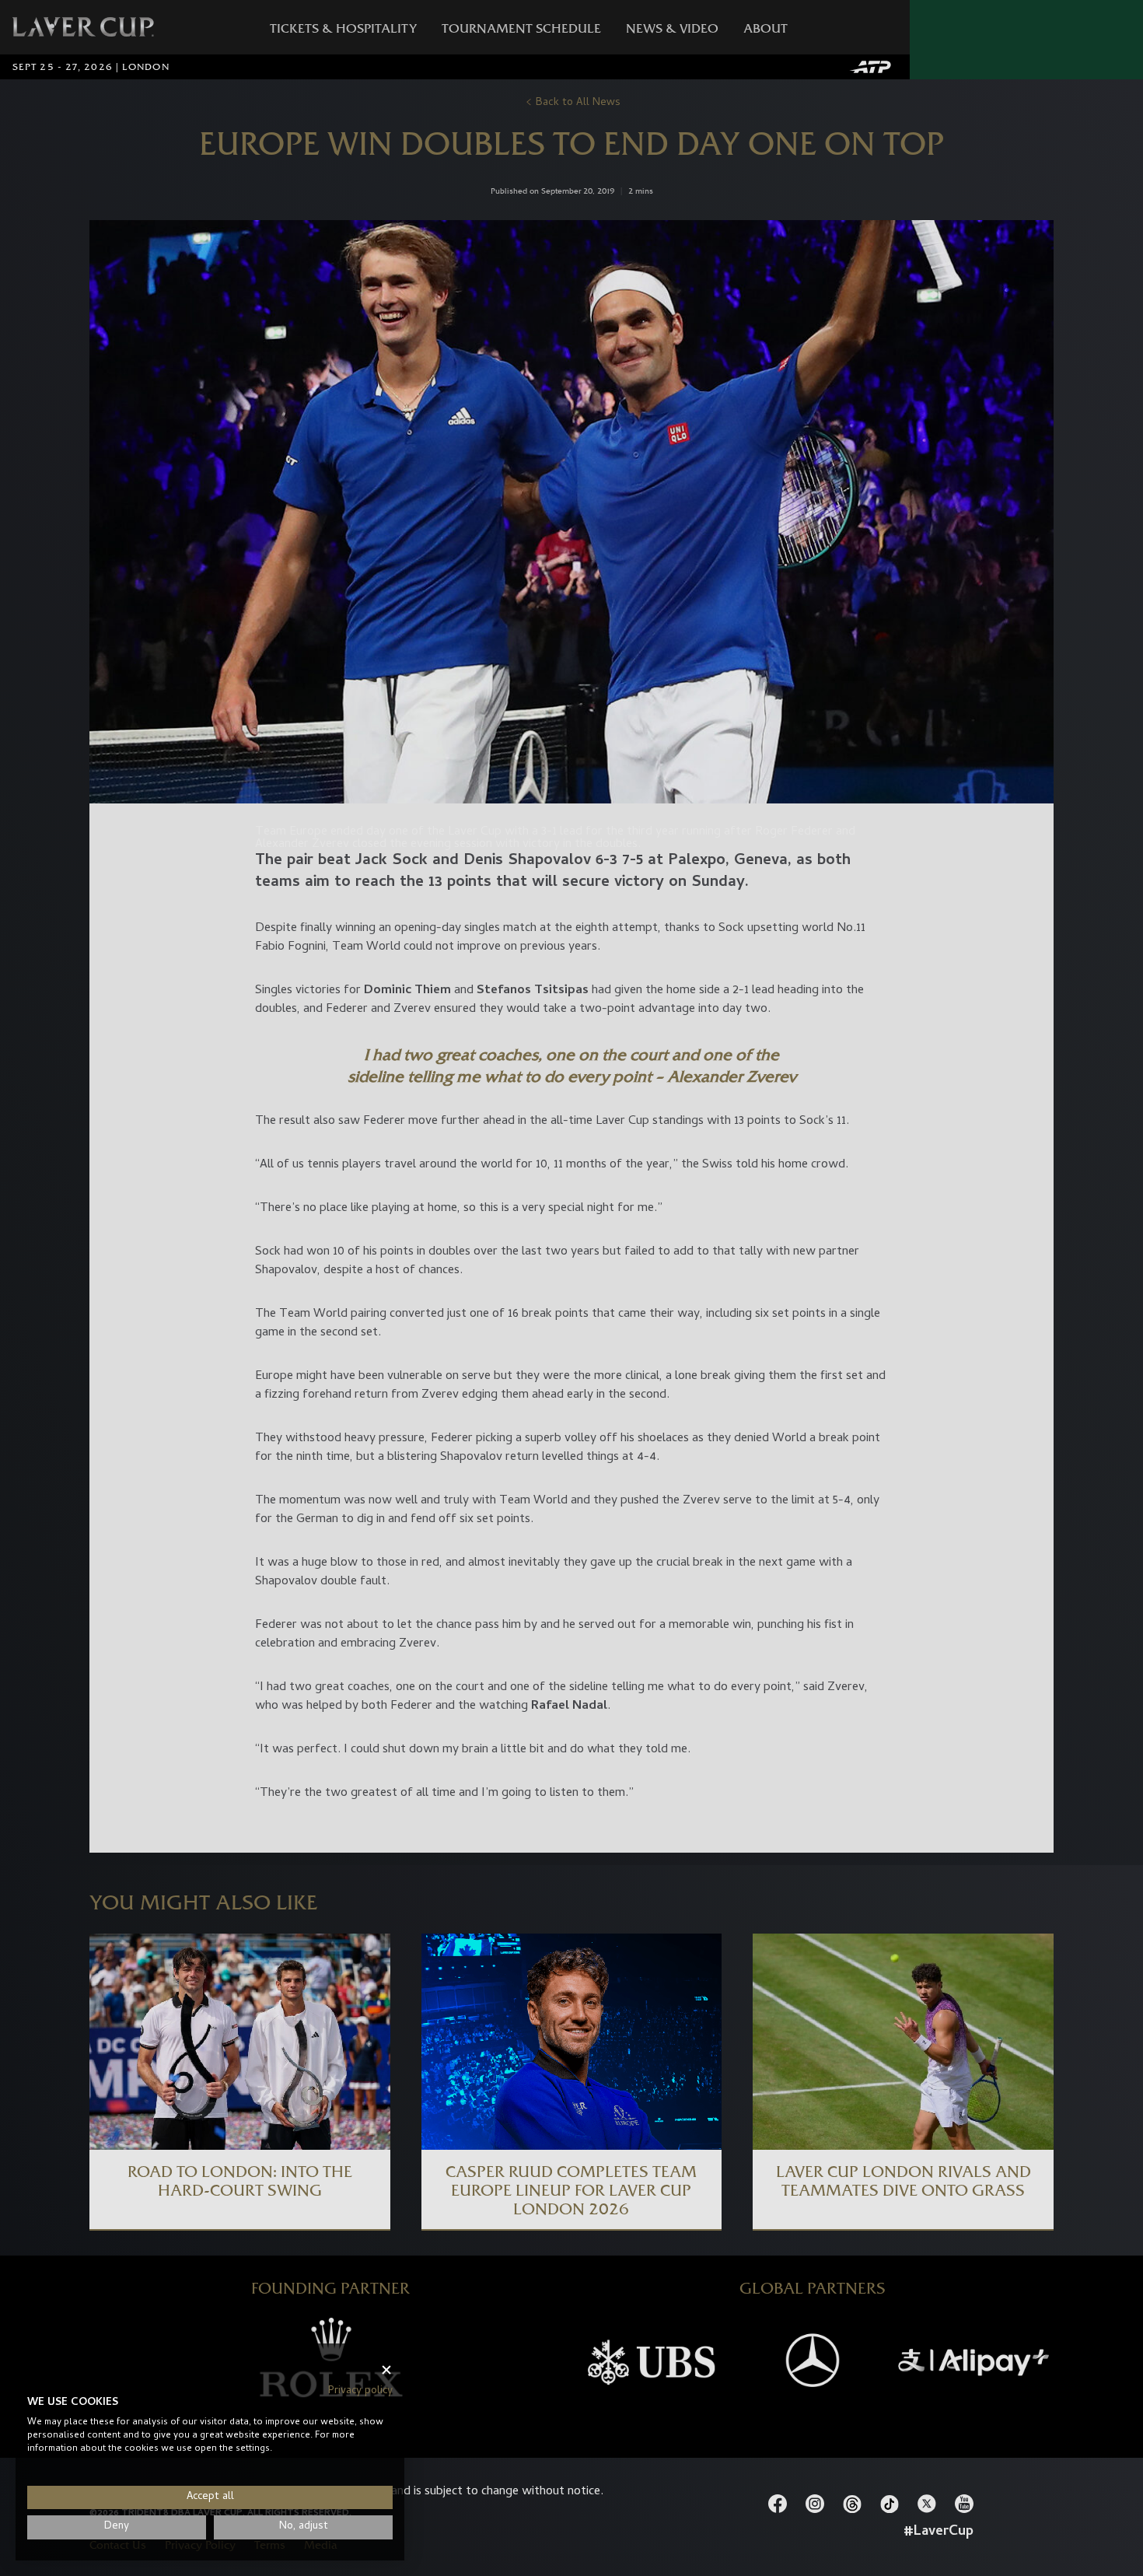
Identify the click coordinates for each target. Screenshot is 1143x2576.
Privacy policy (360, 2391)
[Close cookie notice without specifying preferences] (386, 2370)
